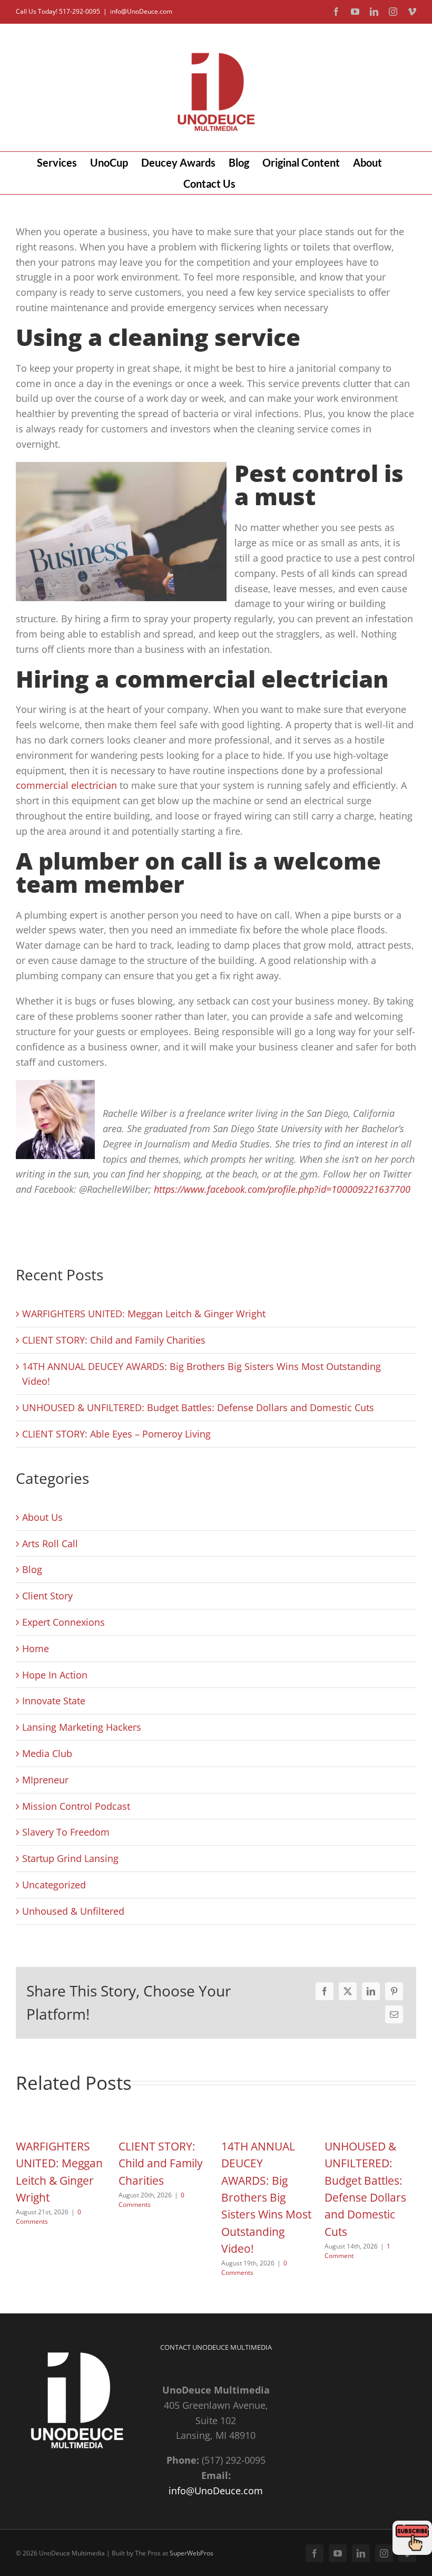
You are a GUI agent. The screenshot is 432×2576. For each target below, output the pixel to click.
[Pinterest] (394, 1991)
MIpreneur (45, 1780)
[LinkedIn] (371, 1991)
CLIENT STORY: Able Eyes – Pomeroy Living (116, 1434)
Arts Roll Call (50, 1543)
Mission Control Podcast (76, 1806)
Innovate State (54, 1701)
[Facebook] (325, 1991)
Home (36, 1648)
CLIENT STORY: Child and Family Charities (114, 1340)
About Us (42, 1517)
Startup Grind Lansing (70, 1858)
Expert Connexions (63, 1622)
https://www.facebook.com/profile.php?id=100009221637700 (282, 1189)
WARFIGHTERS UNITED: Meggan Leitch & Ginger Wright (144, 1314)
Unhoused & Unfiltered (73, 1911)
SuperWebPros (192, 2553)
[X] (348, 1991)
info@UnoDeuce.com (141, 11)
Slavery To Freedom (66, 1832)
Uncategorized (54, 1885)
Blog (32, 1569)
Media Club (47, 1753)
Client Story (47, 1596)
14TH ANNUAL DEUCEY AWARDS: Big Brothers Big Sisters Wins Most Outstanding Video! (266, 2197)
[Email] (394, 2014)
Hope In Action (55, 1675)
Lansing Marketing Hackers (82, 1727)
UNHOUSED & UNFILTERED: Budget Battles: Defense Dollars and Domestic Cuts (198, 1407)
